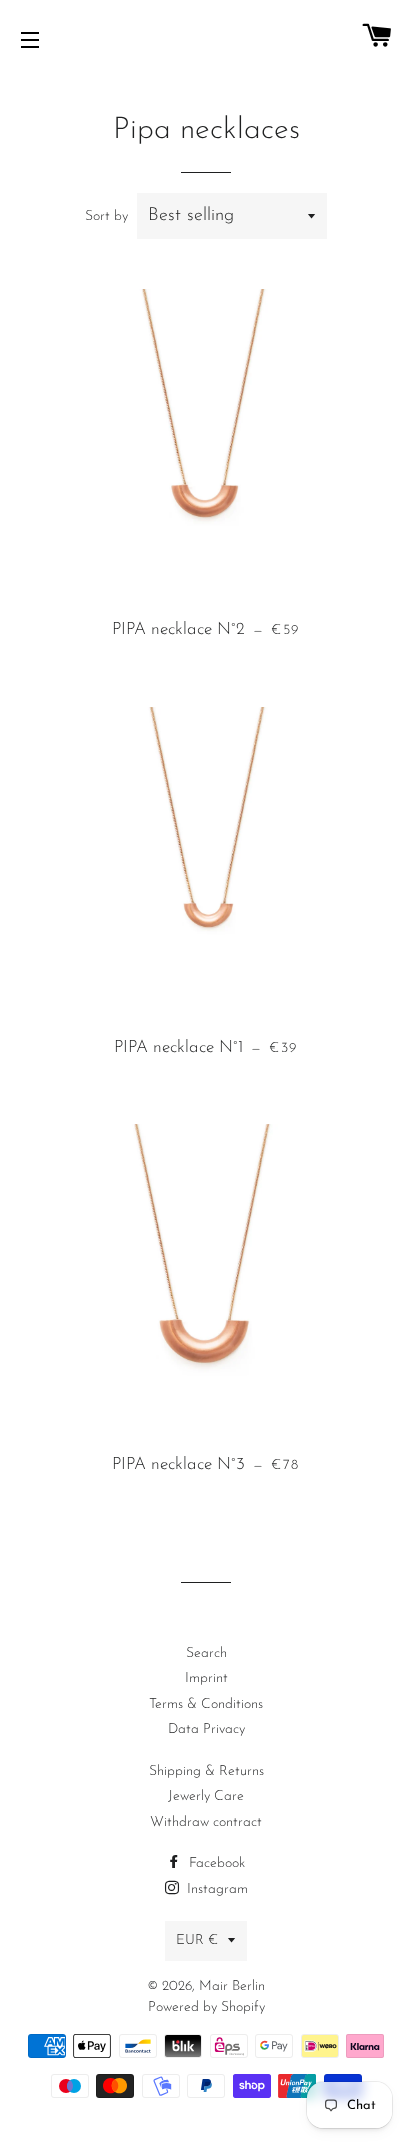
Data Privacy (206, 1729)
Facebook (215, 1863)
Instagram (215, 1889)
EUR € (197, 1940)
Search (206, 1653)
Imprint (206, 1678)
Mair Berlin (232, 1986)
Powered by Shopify (206, 2007)
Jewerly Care (206, 1796)
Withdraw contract (206, 1822)
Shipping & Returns (206, 1771)
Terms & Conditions (206, 1704)
